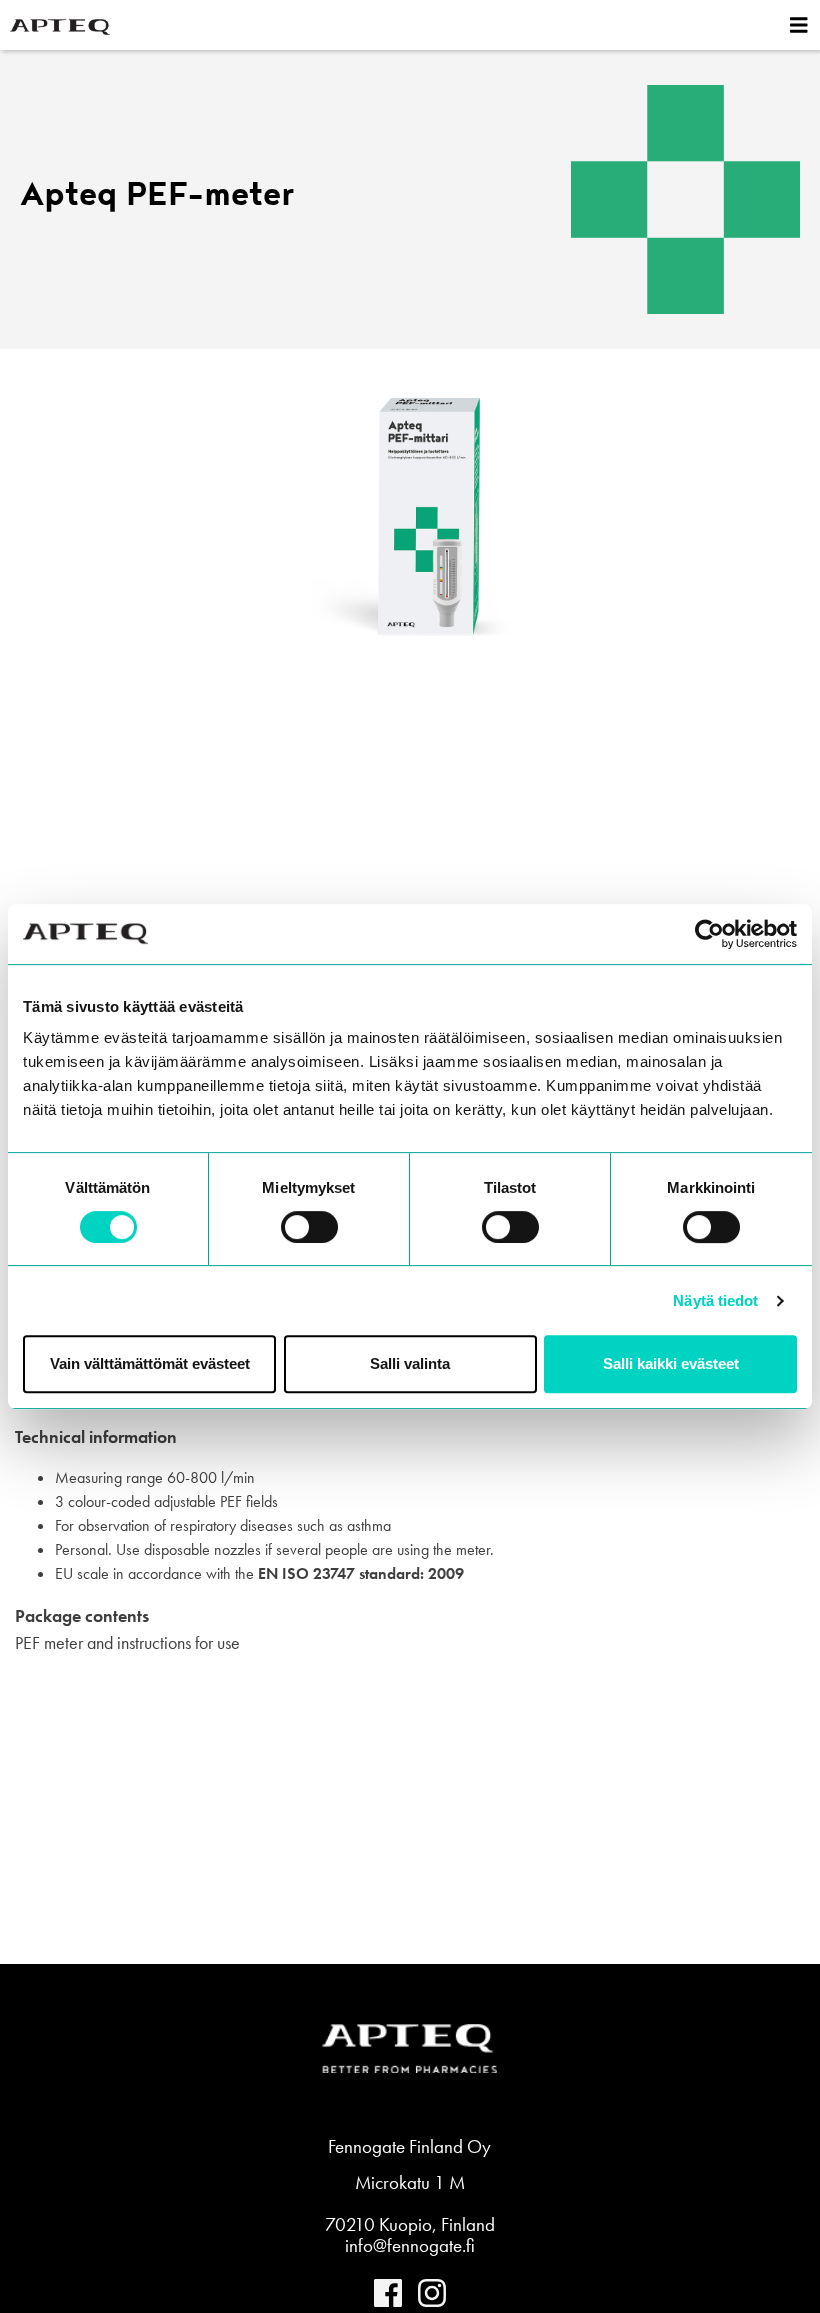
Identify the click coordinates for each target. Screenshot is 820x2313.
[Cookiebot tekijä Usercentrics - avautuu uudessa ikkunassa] (709, 934)
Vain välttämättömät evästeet (150, 1363)
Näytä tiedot (715, 1300)
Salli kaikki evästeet (671, 1363)
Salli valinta (410, 1363)
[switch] (309, 1227)
